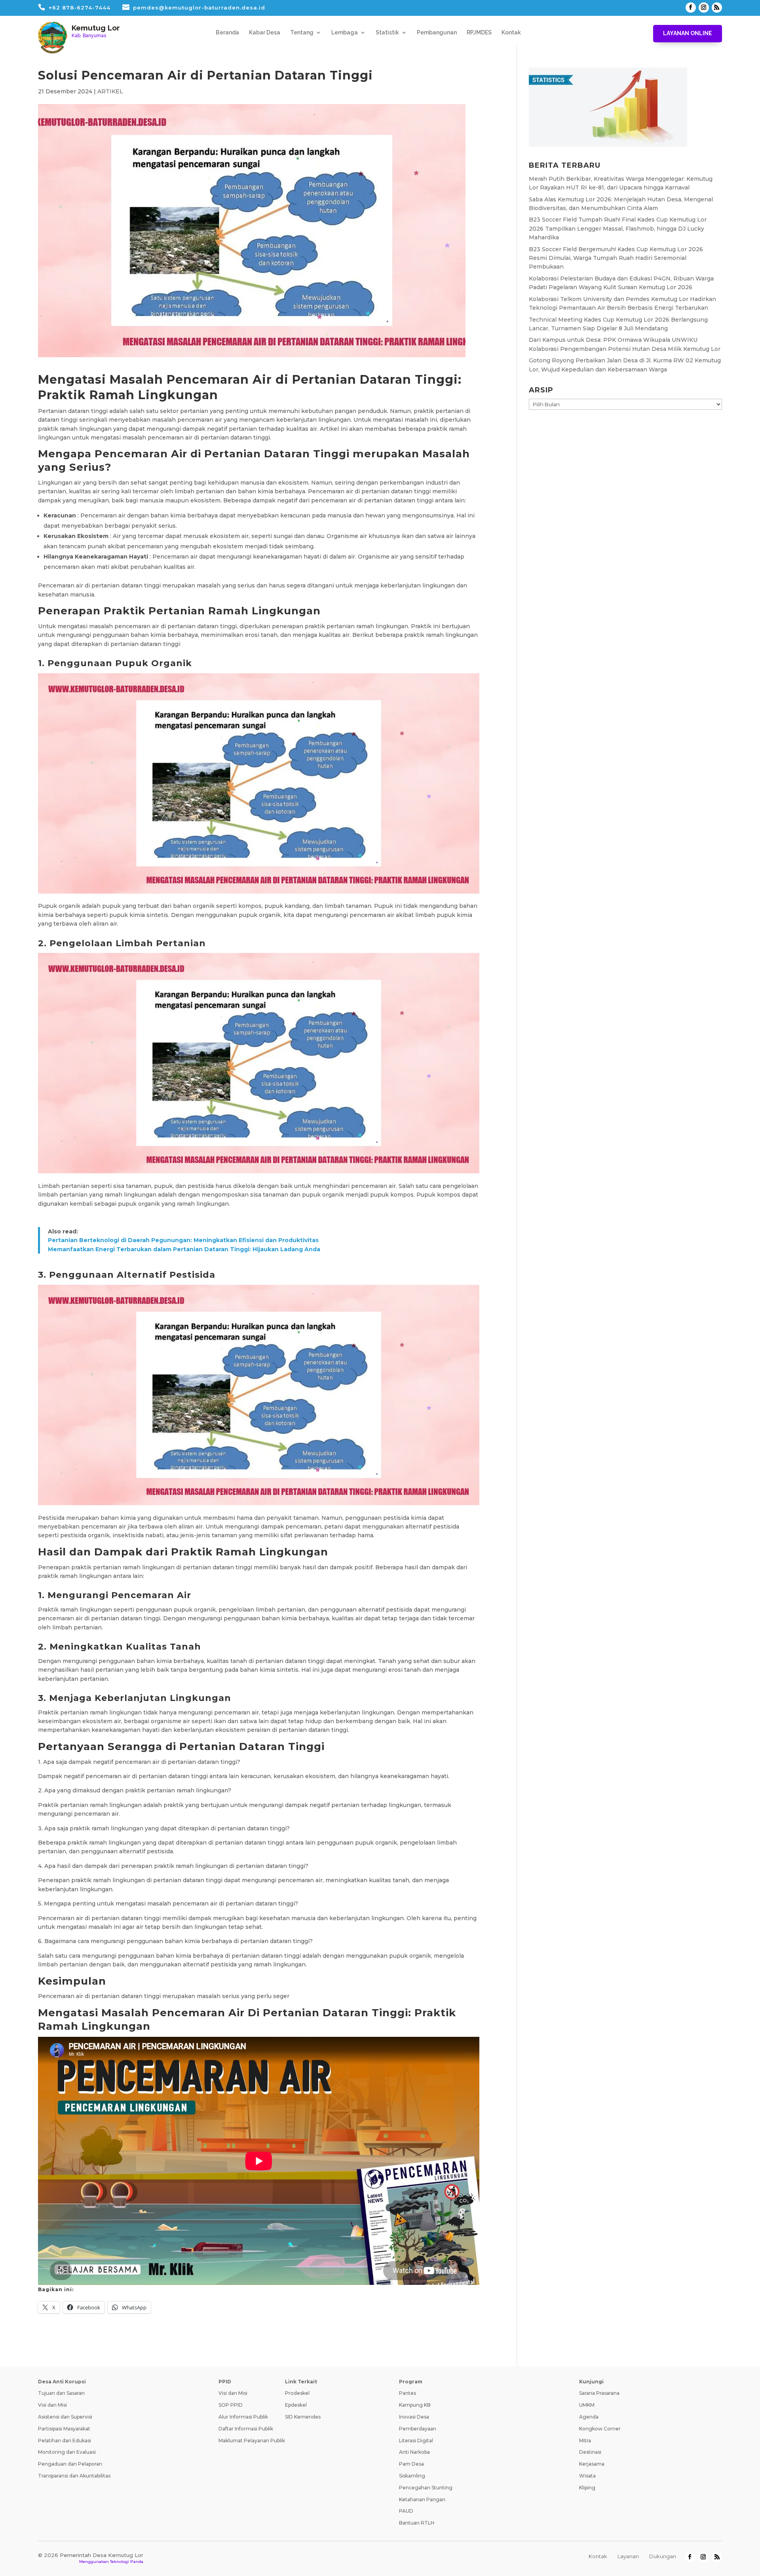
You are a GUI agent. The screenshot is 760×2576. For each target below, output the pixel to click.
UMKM (587, 2405)
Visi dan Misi (52, 2405)
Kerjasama (592, 2464)
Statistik (387, 33)
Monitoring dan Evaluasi (67, 2452)
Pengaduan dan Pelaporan (70, 2464)
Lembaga (345, 33)
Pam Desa (411, 2464)
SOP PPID (231, 2405)
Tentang (302, 33)
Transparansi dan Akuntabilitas (74, 2476)
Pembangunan (437, 33)
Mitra (585, 2441)
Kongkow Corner (600, 2429)
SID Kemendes (303, 2417)
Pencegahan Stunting (426, 2488)
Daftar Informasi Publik (246, 2429)
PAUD (406, 2511)
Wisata (587, 2476)
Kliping (587, 2488)
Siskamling (412, 2476)
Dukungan (663, 2556)
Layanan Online (688, 33)
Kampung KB (415, 2405)
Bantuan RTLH (417, 2523)
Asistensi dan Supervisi (65, 2417)
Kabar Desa (265, 33)
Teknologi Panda (127, 2562)
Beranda (227, 33)
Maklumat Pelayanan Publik (252, 2441)
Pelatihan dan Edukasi (65, 2441)
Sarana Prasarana (599, 2393)
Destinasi (590, 2452)
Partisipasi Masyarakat (64, 2429)
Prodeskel (297, 2393)
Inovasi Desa (414, 2417)
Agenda (589, 2417)
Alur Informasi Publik (243, 2417)
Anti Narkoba (414, 2452)
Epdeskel (296, 2405)
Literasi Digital (416, 2441)
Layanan (628, 2556)
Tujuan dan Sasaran (61, 2393)
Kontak (511, 33)
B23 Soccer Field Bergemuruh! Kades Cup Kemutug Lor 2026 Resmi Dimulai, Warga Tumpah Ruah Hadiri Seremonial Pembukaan (616, 258)
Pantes (408, 2393)
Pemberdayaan (418, 2429)
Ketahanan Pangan (422, 2499)
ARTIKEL (110, 91)
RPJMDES (479, 33)
